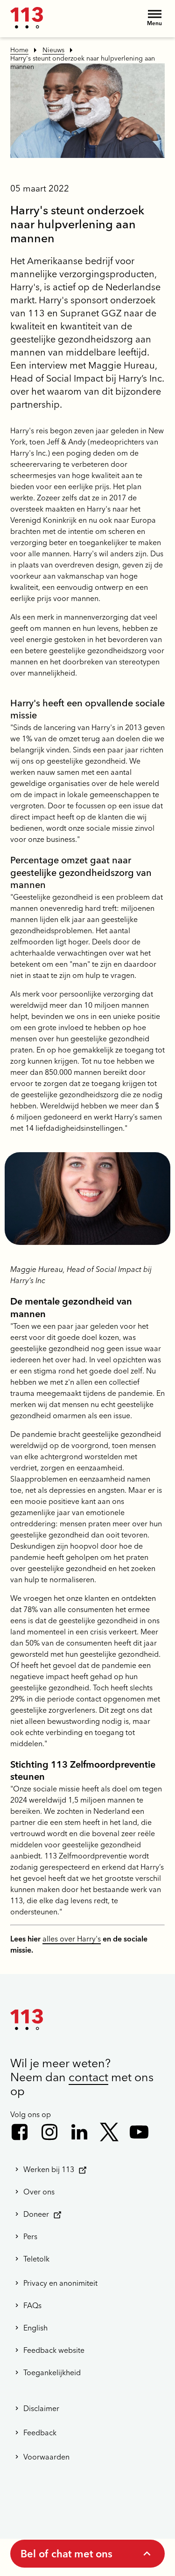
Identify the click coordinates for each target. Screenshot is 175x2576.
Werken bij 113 (49, 2169)
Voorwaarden (46, 2457)
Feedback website (54, 2350)
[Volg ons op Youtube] (139, 2132)
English (35, 2328)
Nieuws (53, 50)
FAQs (32, 2305)
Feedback (40, 2433)
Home (19, 50)
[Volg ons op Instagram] (49, 2132)
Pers (30, 2236)
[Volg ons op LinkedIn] (79, 2132)
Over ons (39, 2192)
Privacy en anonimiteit (60, 2283)
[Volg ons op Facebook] (20, 2132)
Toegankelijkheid (52, 2372)
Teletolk (36, 2259)
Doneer (36, 2214)
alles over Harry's (72, 1939)
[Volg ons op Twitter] (109, 2132)
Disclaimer (41, 2408)
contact (88, 2077)
